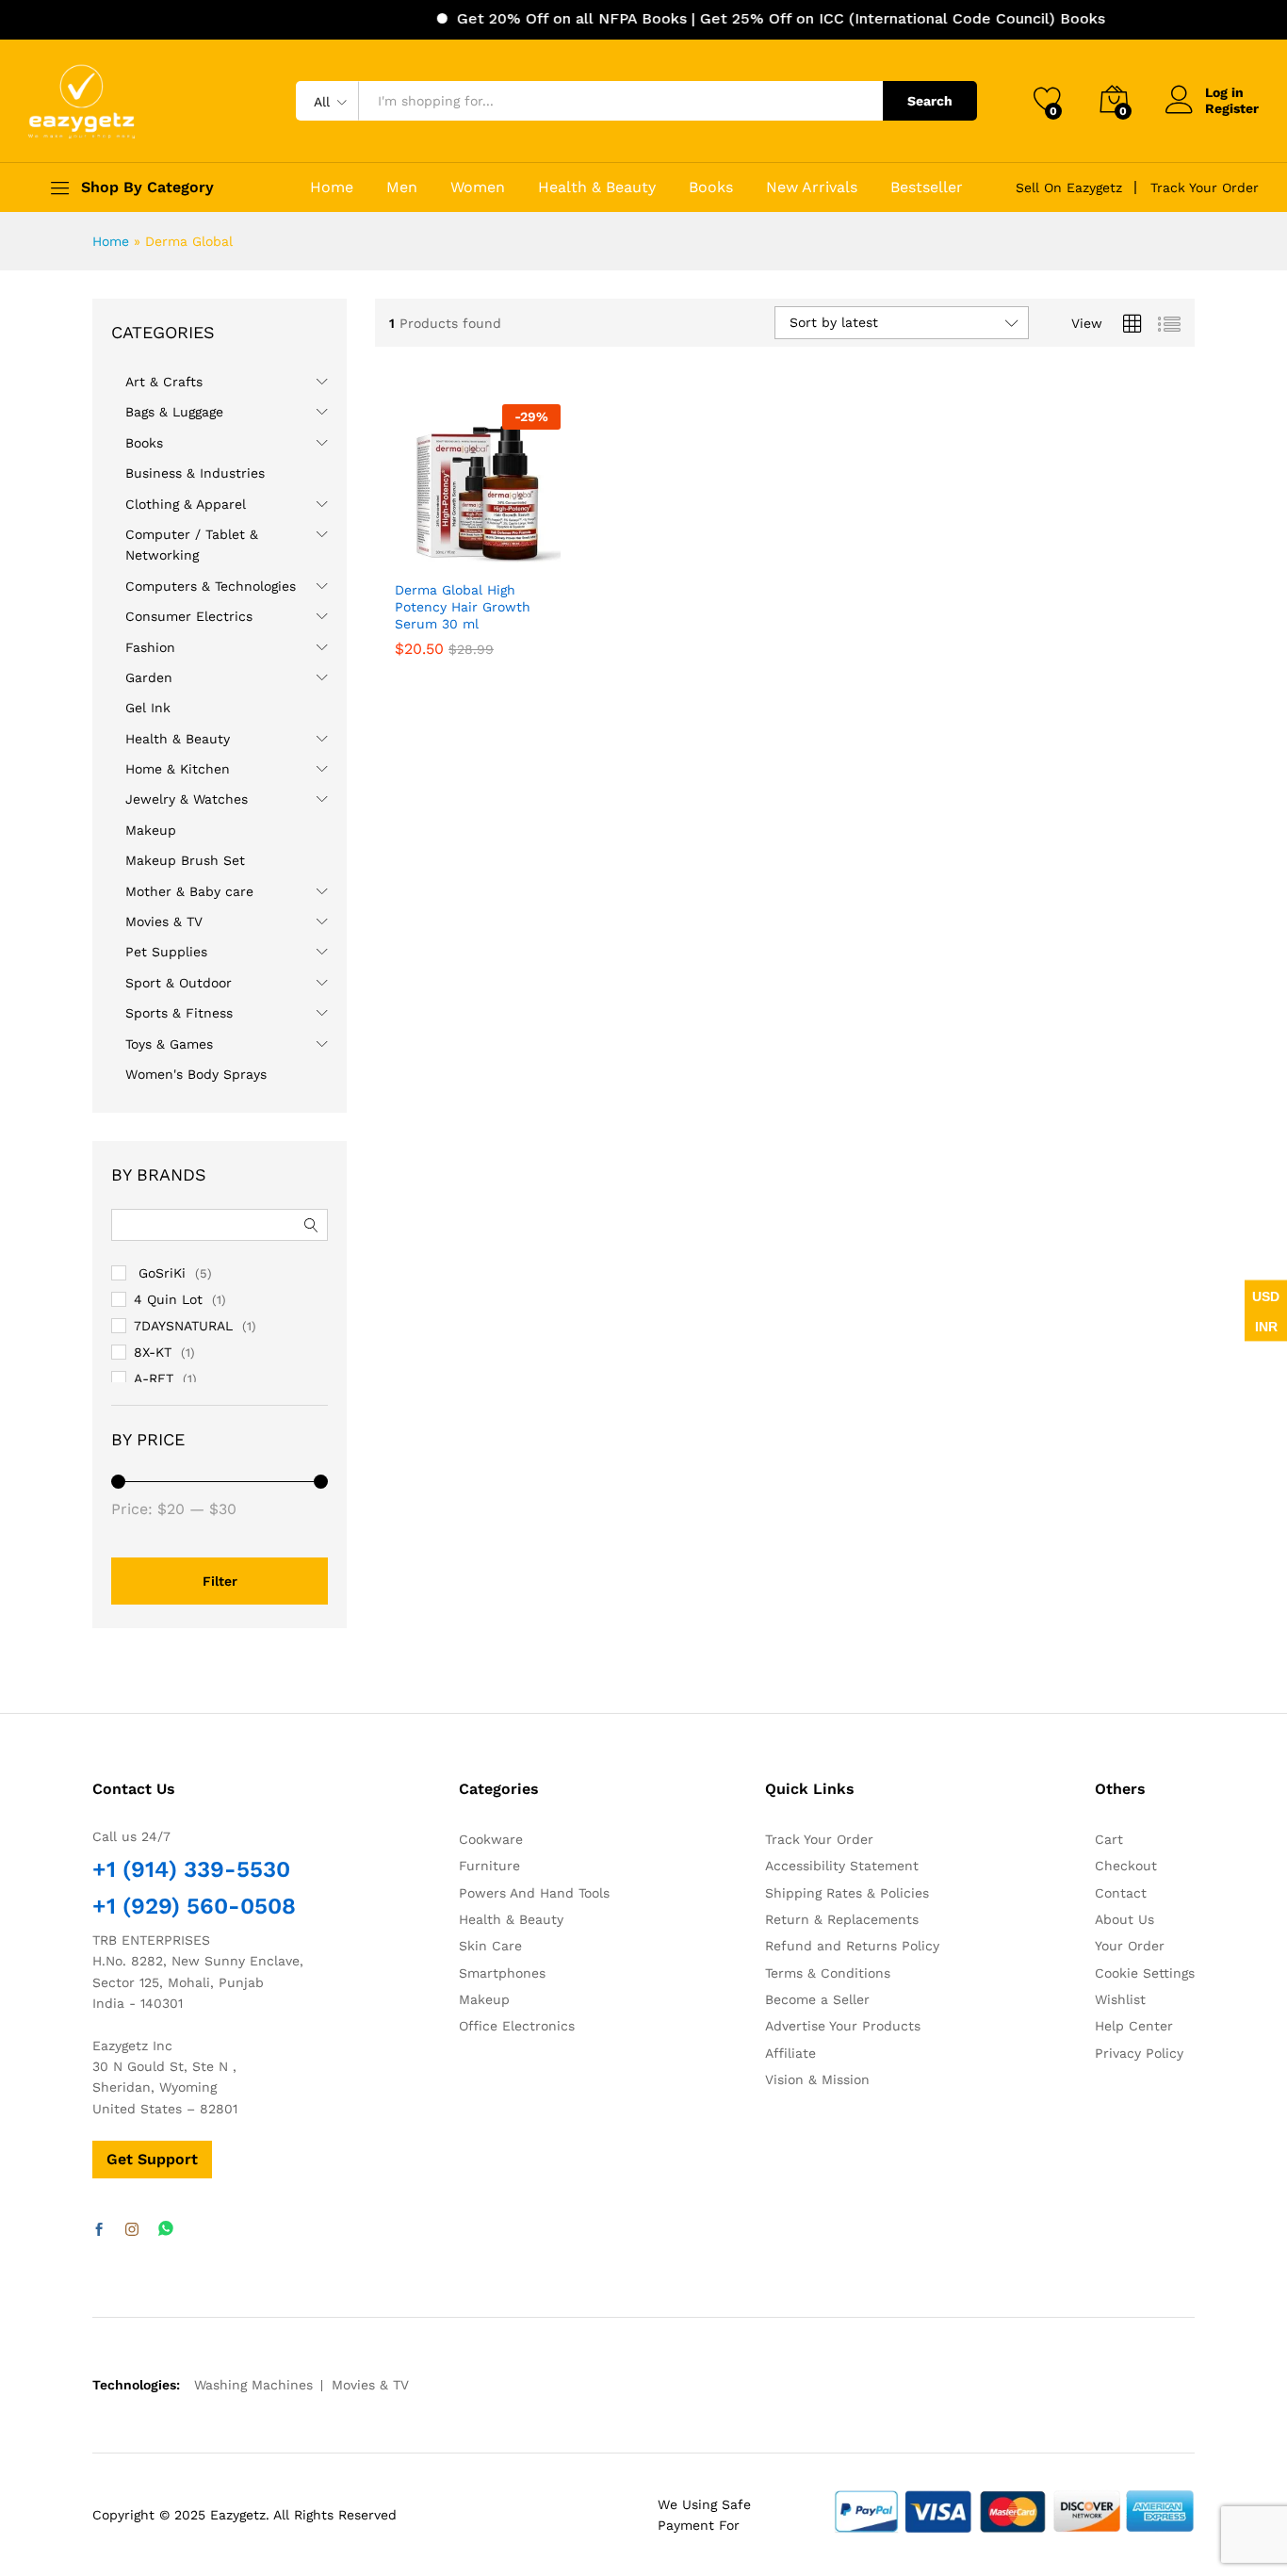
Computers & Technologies (211, 586)
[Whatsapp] (166, 2230)
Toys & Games (169, 1044)
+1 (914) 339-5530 (191, 1869)
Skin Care (490, 1946)
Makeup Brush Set (185, 860)
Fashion (150, 647)
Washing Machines (253, 2385)
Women (478, 187)
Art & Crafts (164, 382)
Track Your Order (1205, 187)
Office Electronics (517, 2026)
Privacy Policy (1139, 2053)
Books (711, 187)
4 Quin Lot (168, 1299)
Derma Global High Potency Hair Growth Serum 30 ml (463, 607)
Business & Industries (195, 473)
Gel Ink (148, 708)
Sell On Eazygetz (1069, 187)
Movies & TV (164, 921)
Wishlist (1120, 1999)
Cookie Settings (1145, 1973)
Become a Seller (817, 1999)
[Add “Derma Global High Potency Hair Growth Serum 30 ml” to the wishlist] (493, 549)
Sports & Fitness (179, 1013)
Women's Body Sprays (196, 1074)
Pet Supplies (166, 952)
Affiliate (790, 2053)
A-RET (154, 1378)
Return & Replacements (842, 1919)
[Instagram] (132, 2230)
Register (1232, 108)
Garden (149, 677)
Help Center (1134, 2026)
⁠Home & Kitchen (178, 769)
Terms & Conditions (828, 1973)
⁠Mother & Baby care (189, 891)
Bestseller (927, 187)
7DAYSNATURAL (183, 1326)
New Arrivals (812, 187)
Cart (1109, 1839)
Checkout (1126, 1866)
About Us (1124, 1919)
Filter (220, 1581)
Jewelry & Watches (187, 799)
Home (332, 187)
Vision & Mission (817, 2079)
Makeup (151, 830)
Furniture (489, 1866)
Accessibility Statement (842, 1866)
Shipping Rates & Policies (847, 1893)
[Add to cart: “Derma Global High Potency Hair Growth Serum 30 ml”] (410, 549)
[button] (535, 549)
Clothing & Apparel (186, 504)
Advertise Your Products (843, 2026)
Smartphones (502, 1973)
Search (930, 101)
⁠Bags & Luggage (174, 412)
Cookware (491, 1839)
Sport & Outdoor (179, 983)
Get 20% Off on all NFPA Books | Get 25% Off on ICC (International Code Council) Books (745, 18)
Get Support (152, 2159)
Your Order (1130, 1946)
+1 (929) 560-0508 (194, 1906)
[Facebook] (99, 2230)
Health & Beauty (597, 187)
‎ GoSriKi (160, 1273)
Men (402, 187)
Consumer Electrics (189, 616)
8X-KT (153, 1352)
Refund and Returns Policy (852, 1946)
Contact (1121, 1893)
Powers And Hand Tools (534, 1893)
